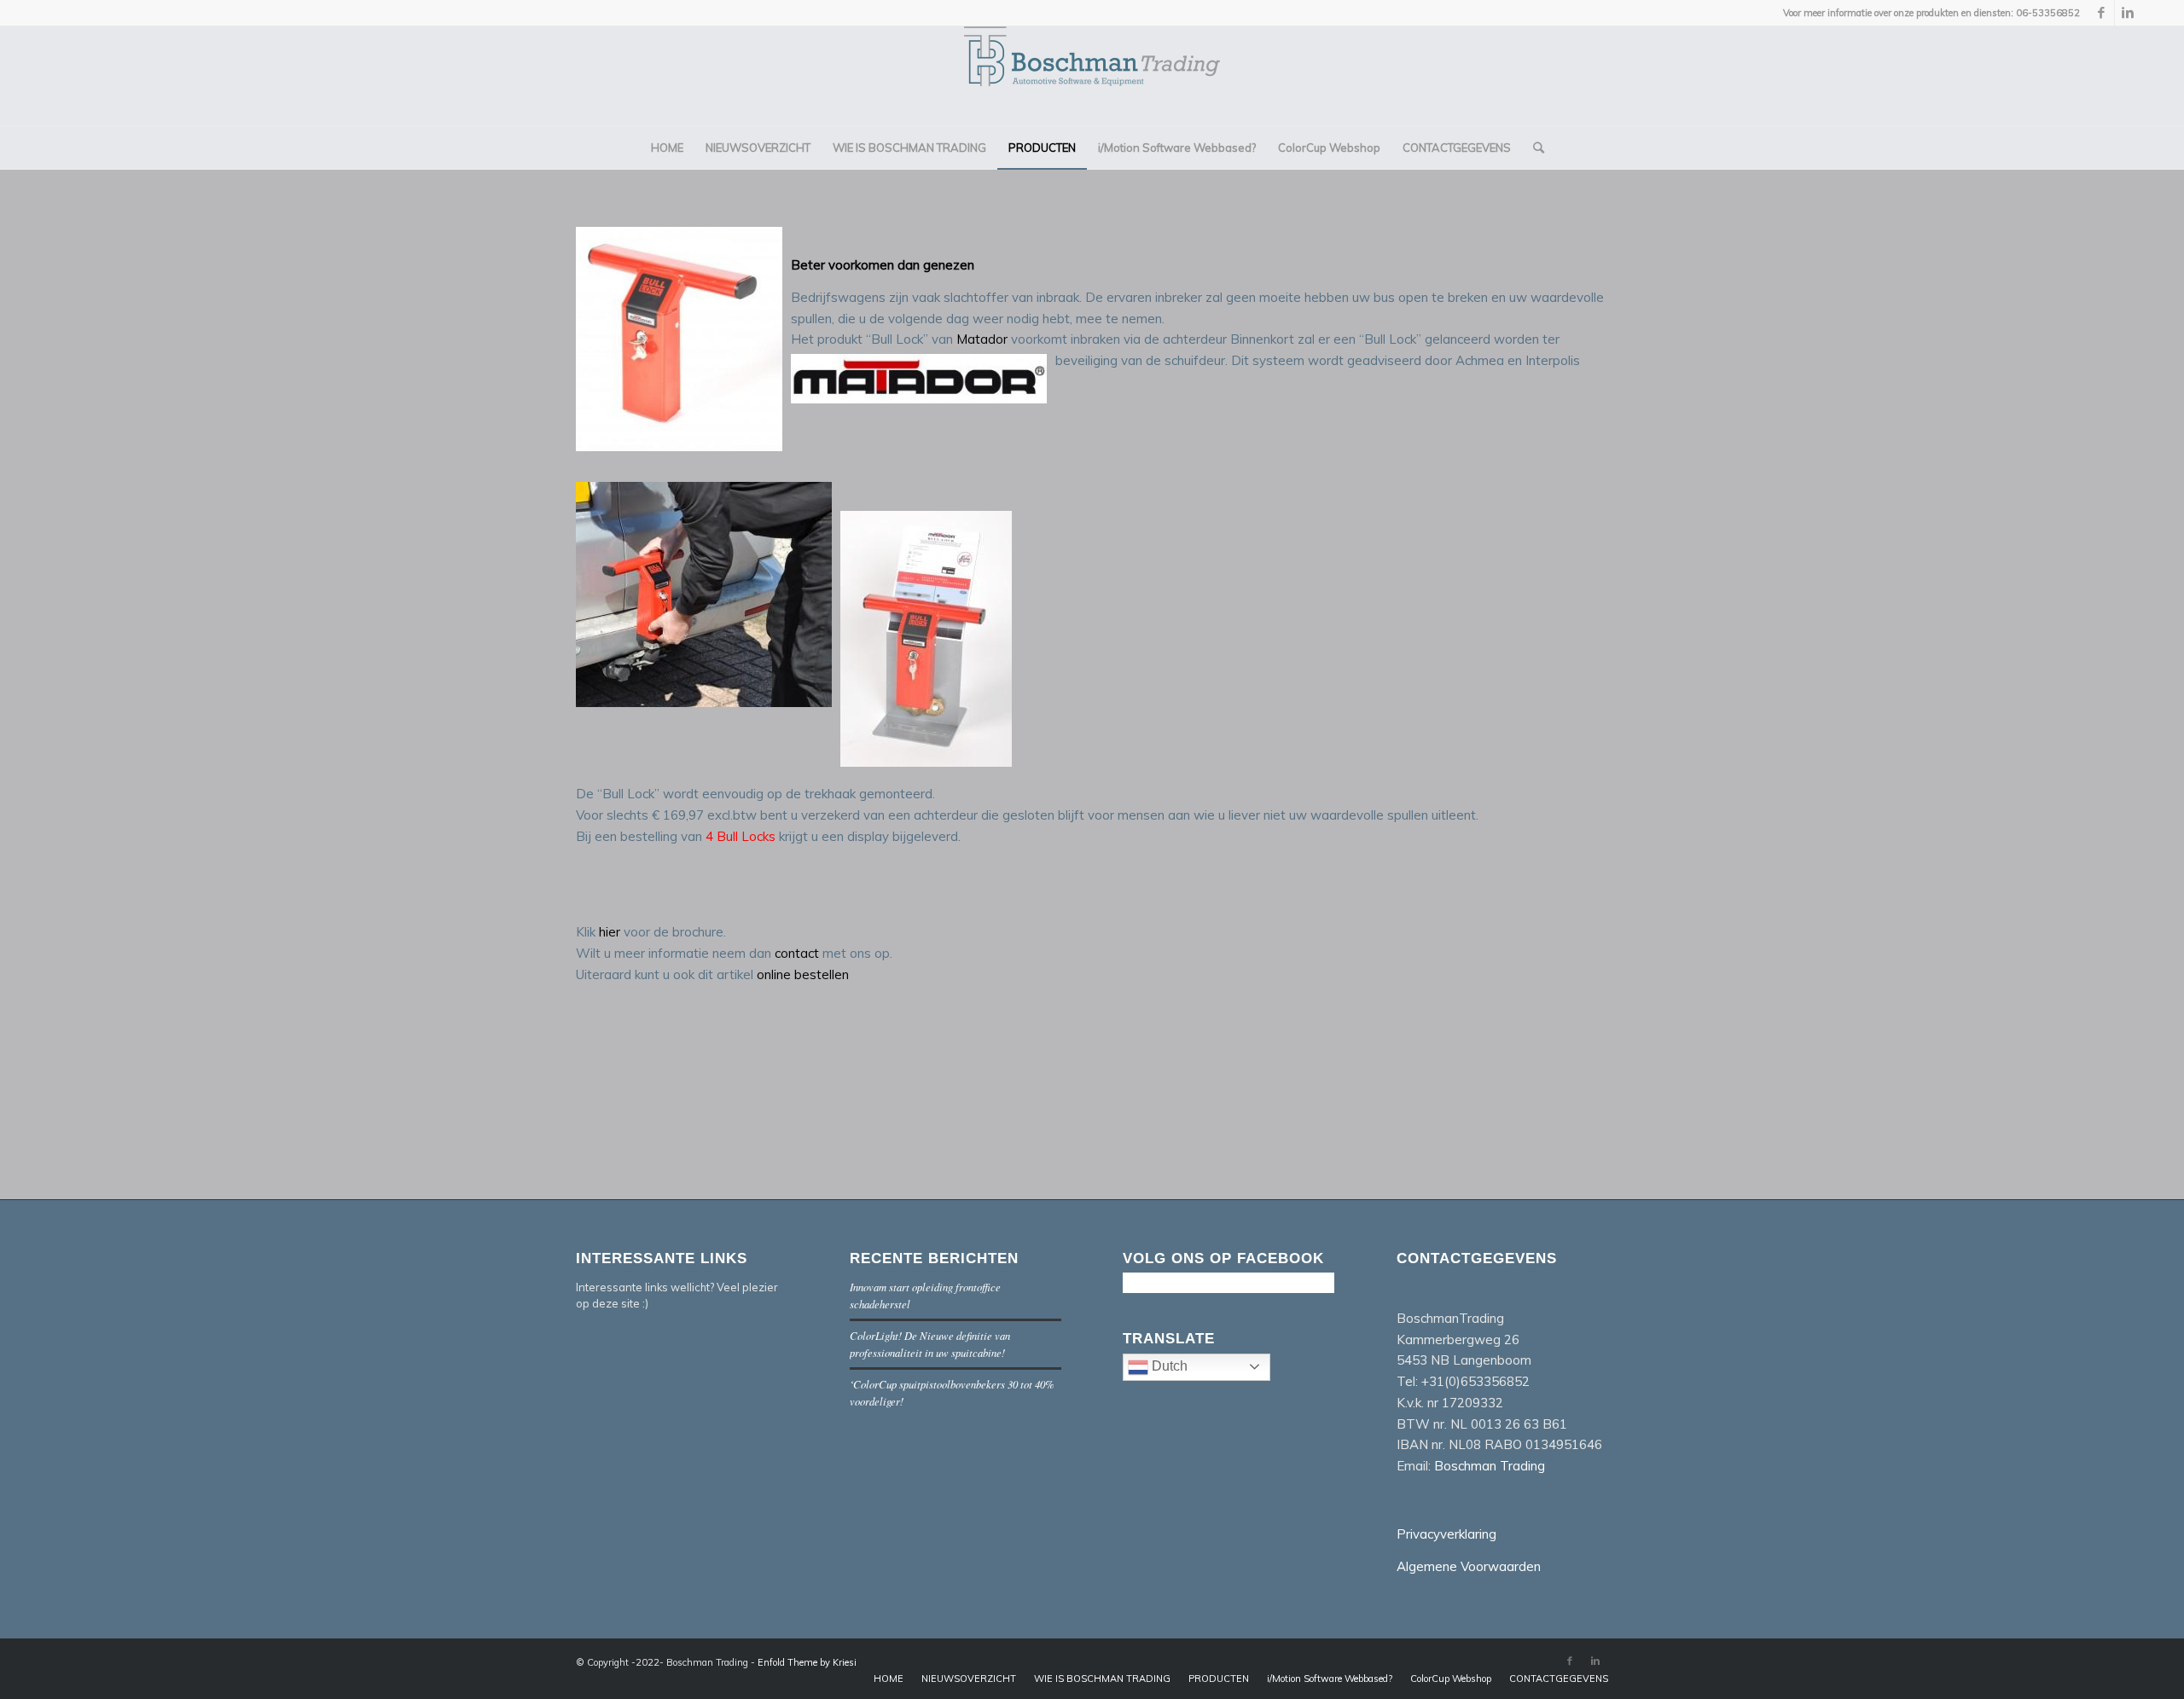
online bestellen (803, 974)
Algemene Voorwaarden (1469, 1566)
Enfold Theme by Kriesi (807, 1662)
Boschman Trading (1490, 1466)
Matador (984, 339)
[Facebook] (2102, 13)
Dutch (1168, 1366)
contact (797, 953)
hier (611, 932)
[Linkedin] (2128, 13)
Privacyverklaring (1446, 1534)
